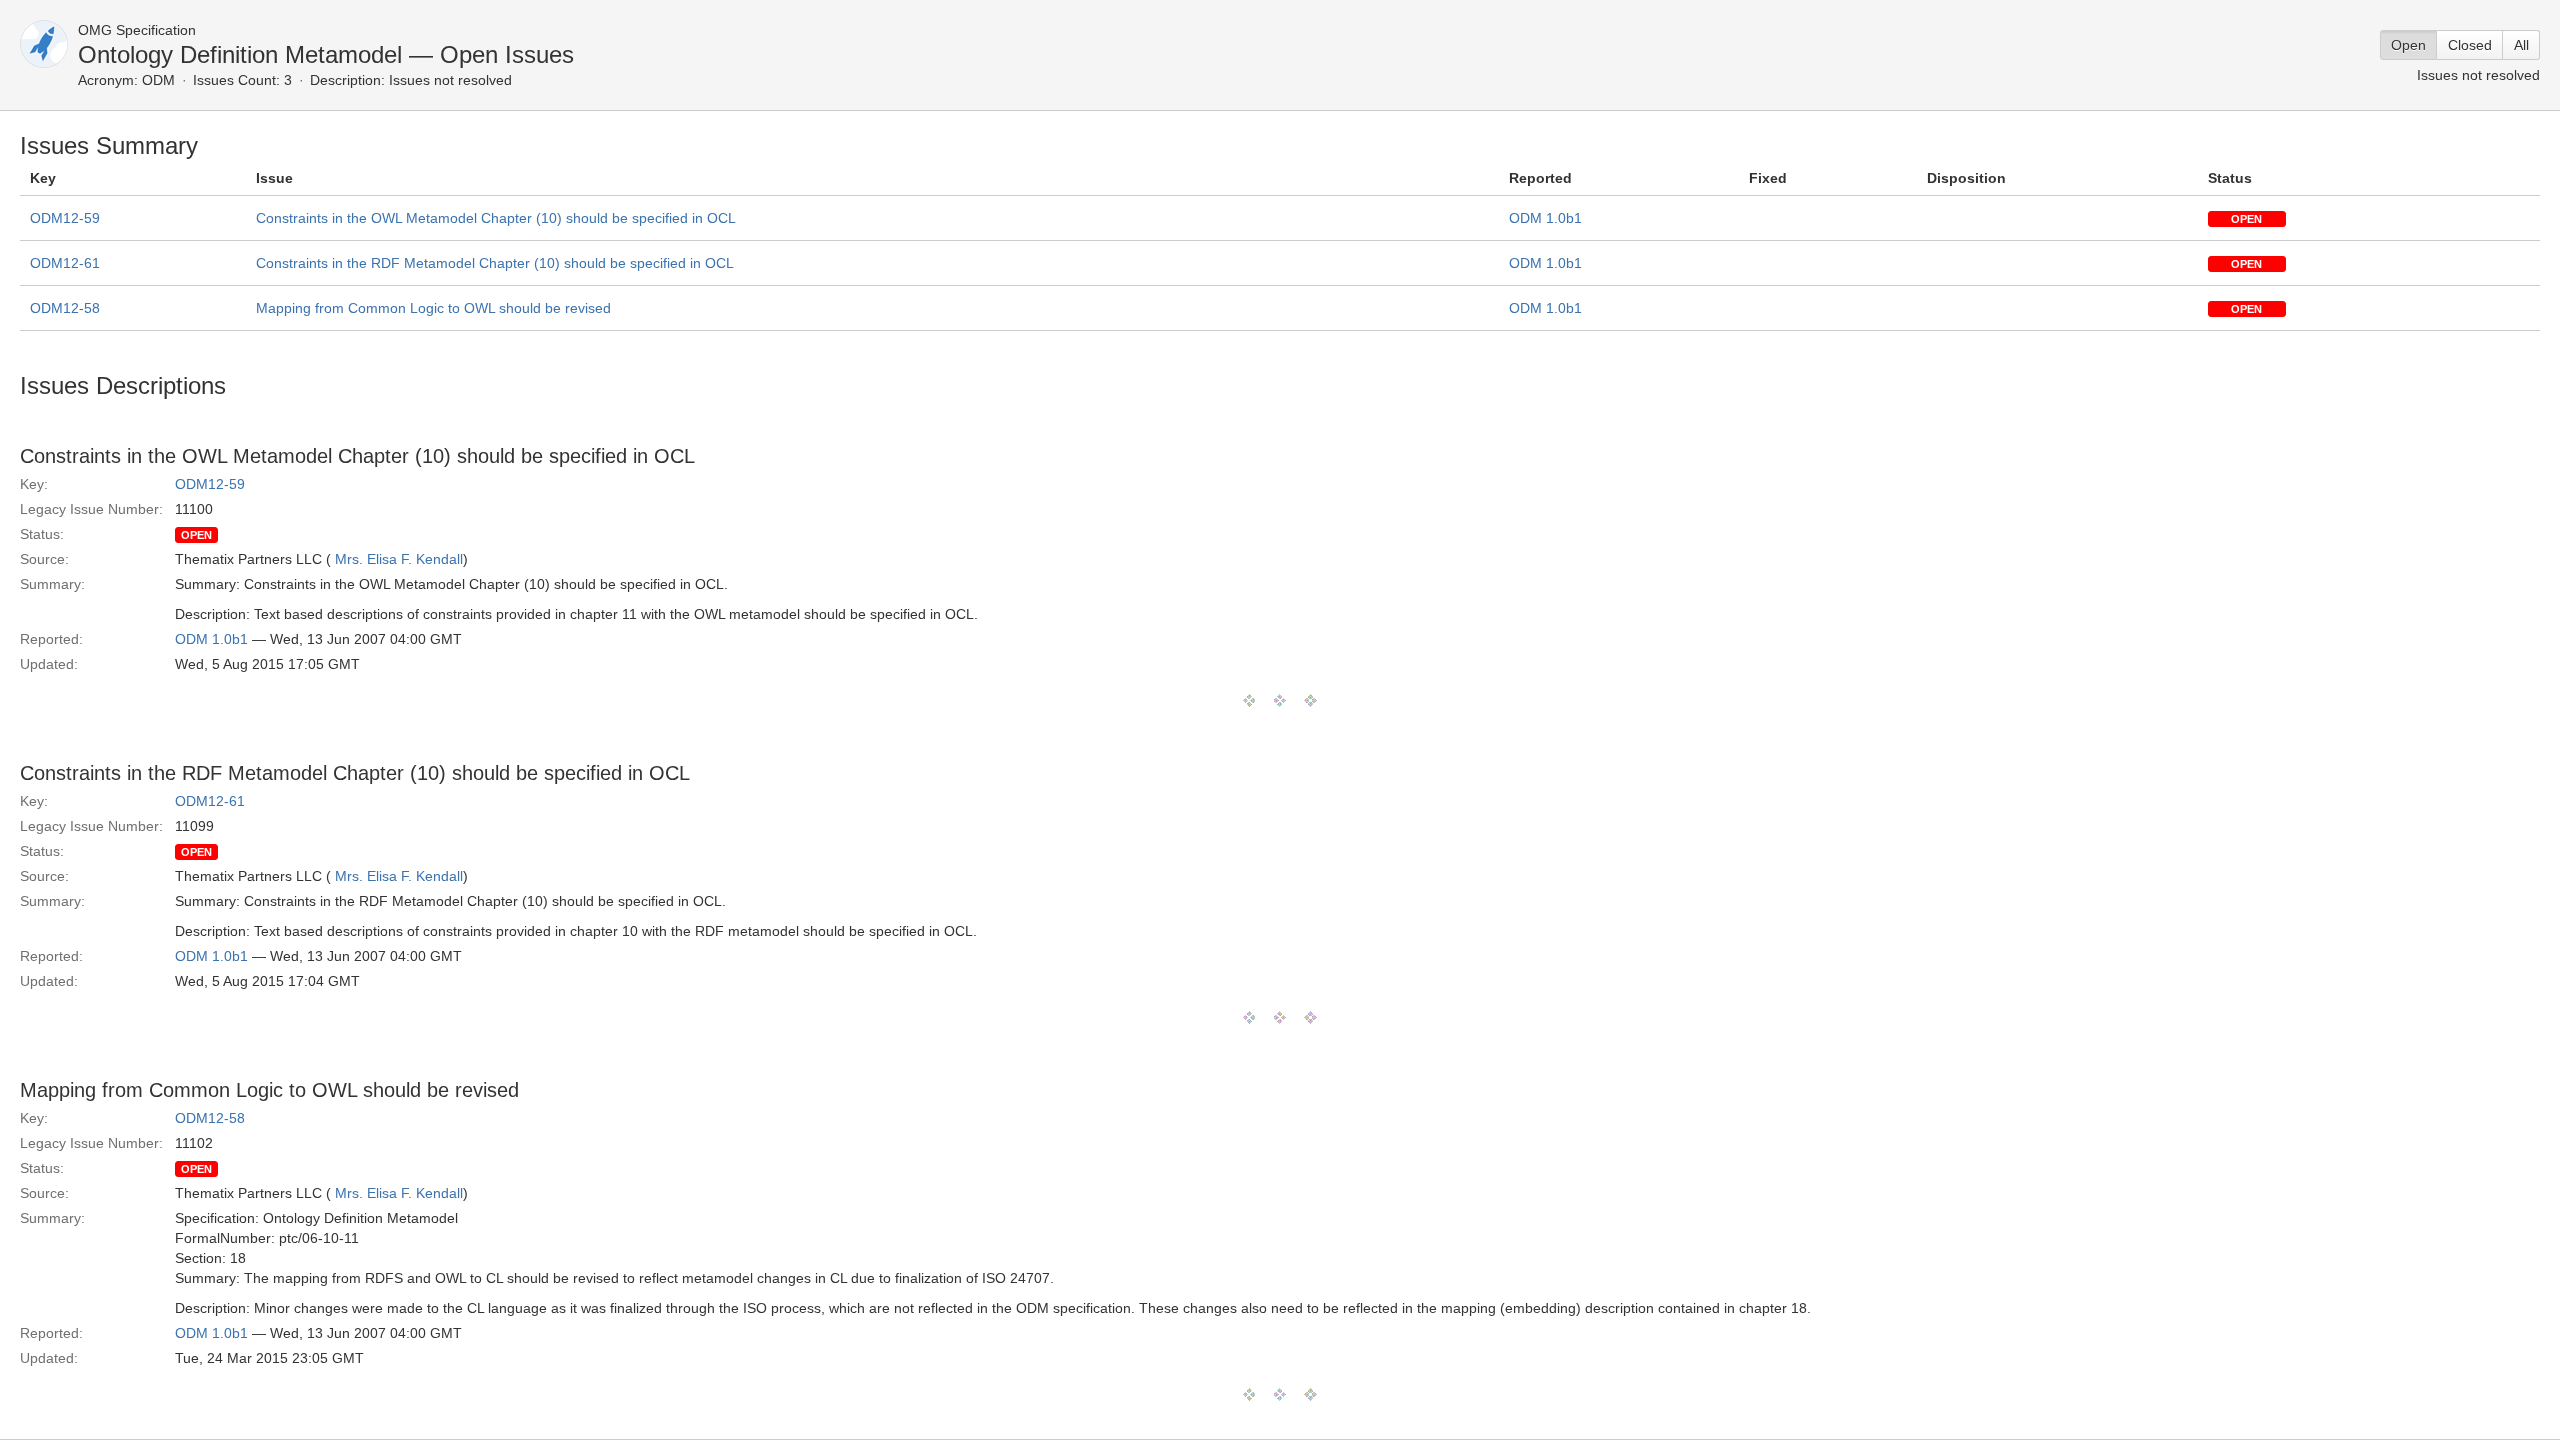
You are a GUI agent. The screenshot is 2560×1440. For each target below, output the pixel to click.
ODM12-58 (65, 308)
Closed (2470, 45)
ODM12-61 (65, 263)
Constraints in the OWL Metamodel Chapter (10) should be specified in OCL (496, 218)
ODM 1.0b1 (1545, 218)
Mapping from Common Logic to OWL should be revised (433, 308)
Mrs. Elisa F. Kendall (399, 559)
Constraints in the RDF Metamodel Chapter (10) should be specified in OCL (495, 263)
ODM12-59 (65, 218)
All (2521, 45)
